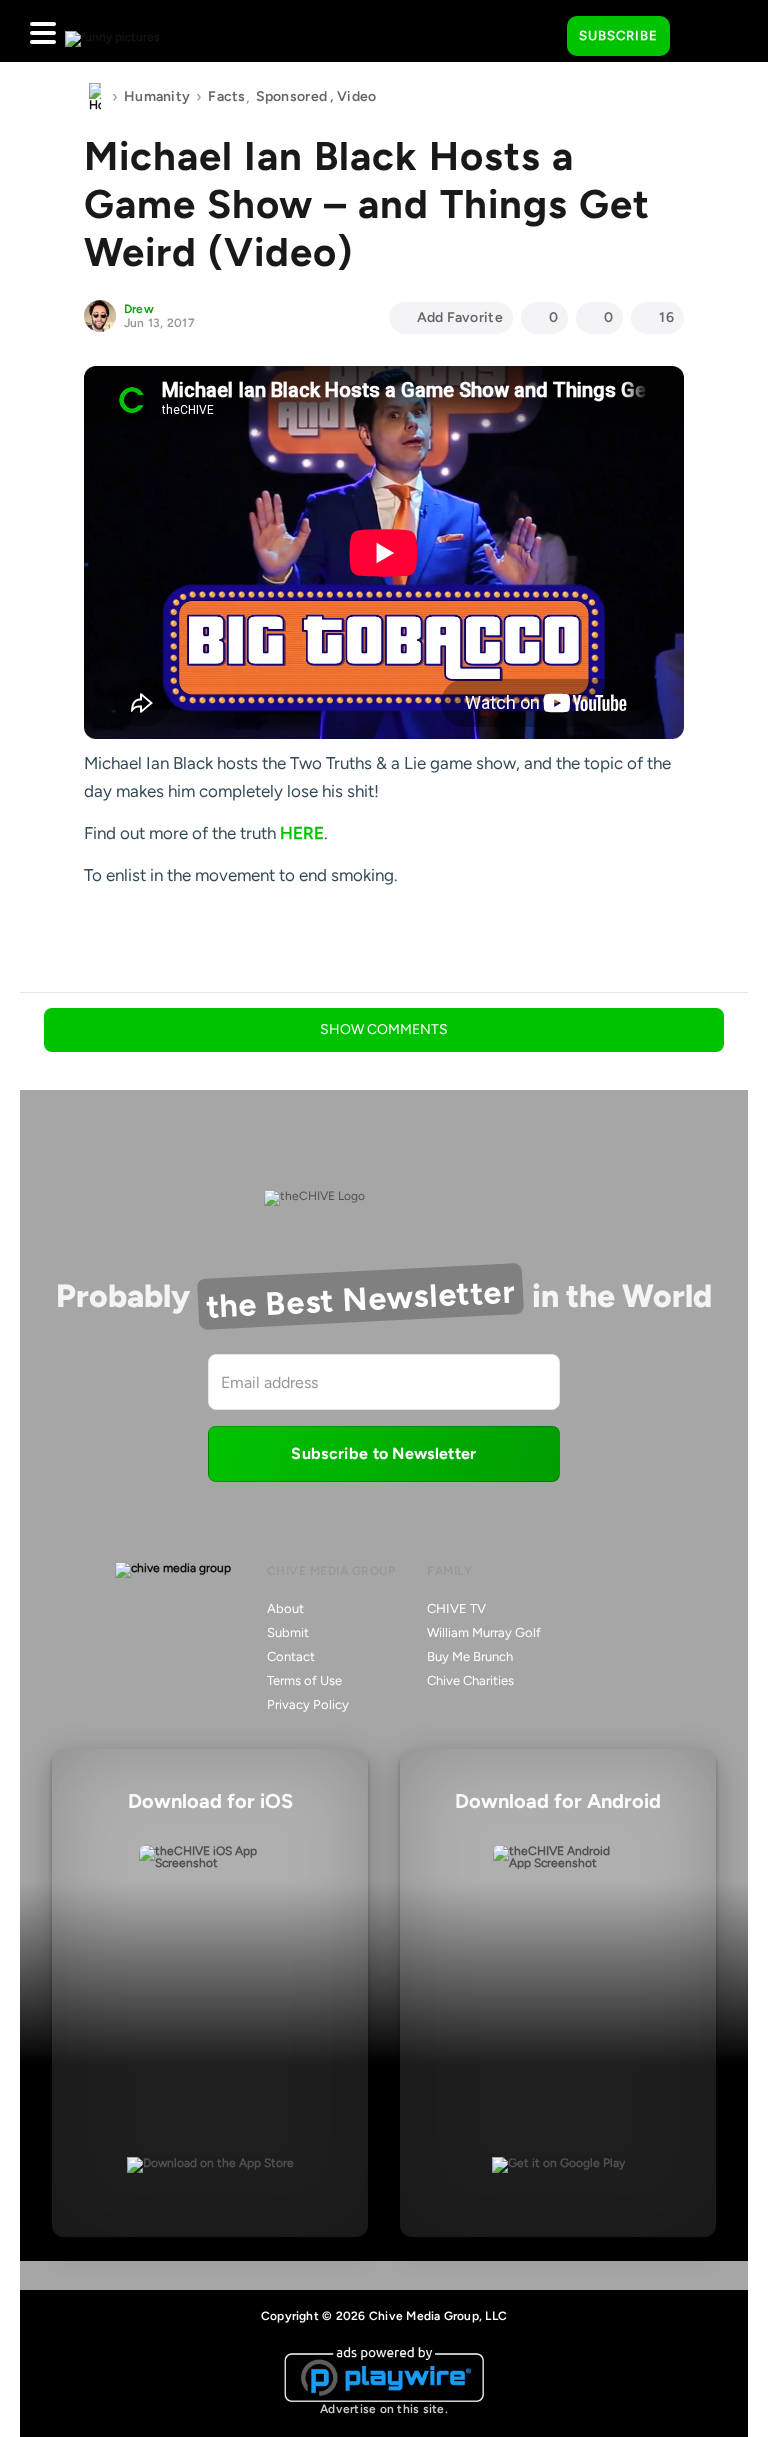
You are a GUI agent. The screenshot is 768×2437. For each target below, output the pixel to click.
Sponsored (292, 96)
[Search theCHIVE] (537, 31)
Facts (226, 96)
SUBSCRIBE (618, 35)
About (285, 1608)
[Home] (95, 97)
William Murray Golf (484, 1632)
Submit (288, 1632)
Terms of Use (304, 1680)
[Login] (703, 37)
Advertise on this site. (384, 2409)
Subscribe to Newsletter (383, 1453)
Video (356, 96)
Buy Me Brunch (470, 1656)
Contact (291, 1656)
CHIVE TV (456, 1608)
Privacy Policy (308, 1704)
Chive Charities (470, 1680)
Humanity (157, 96)
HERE (302, 833)
